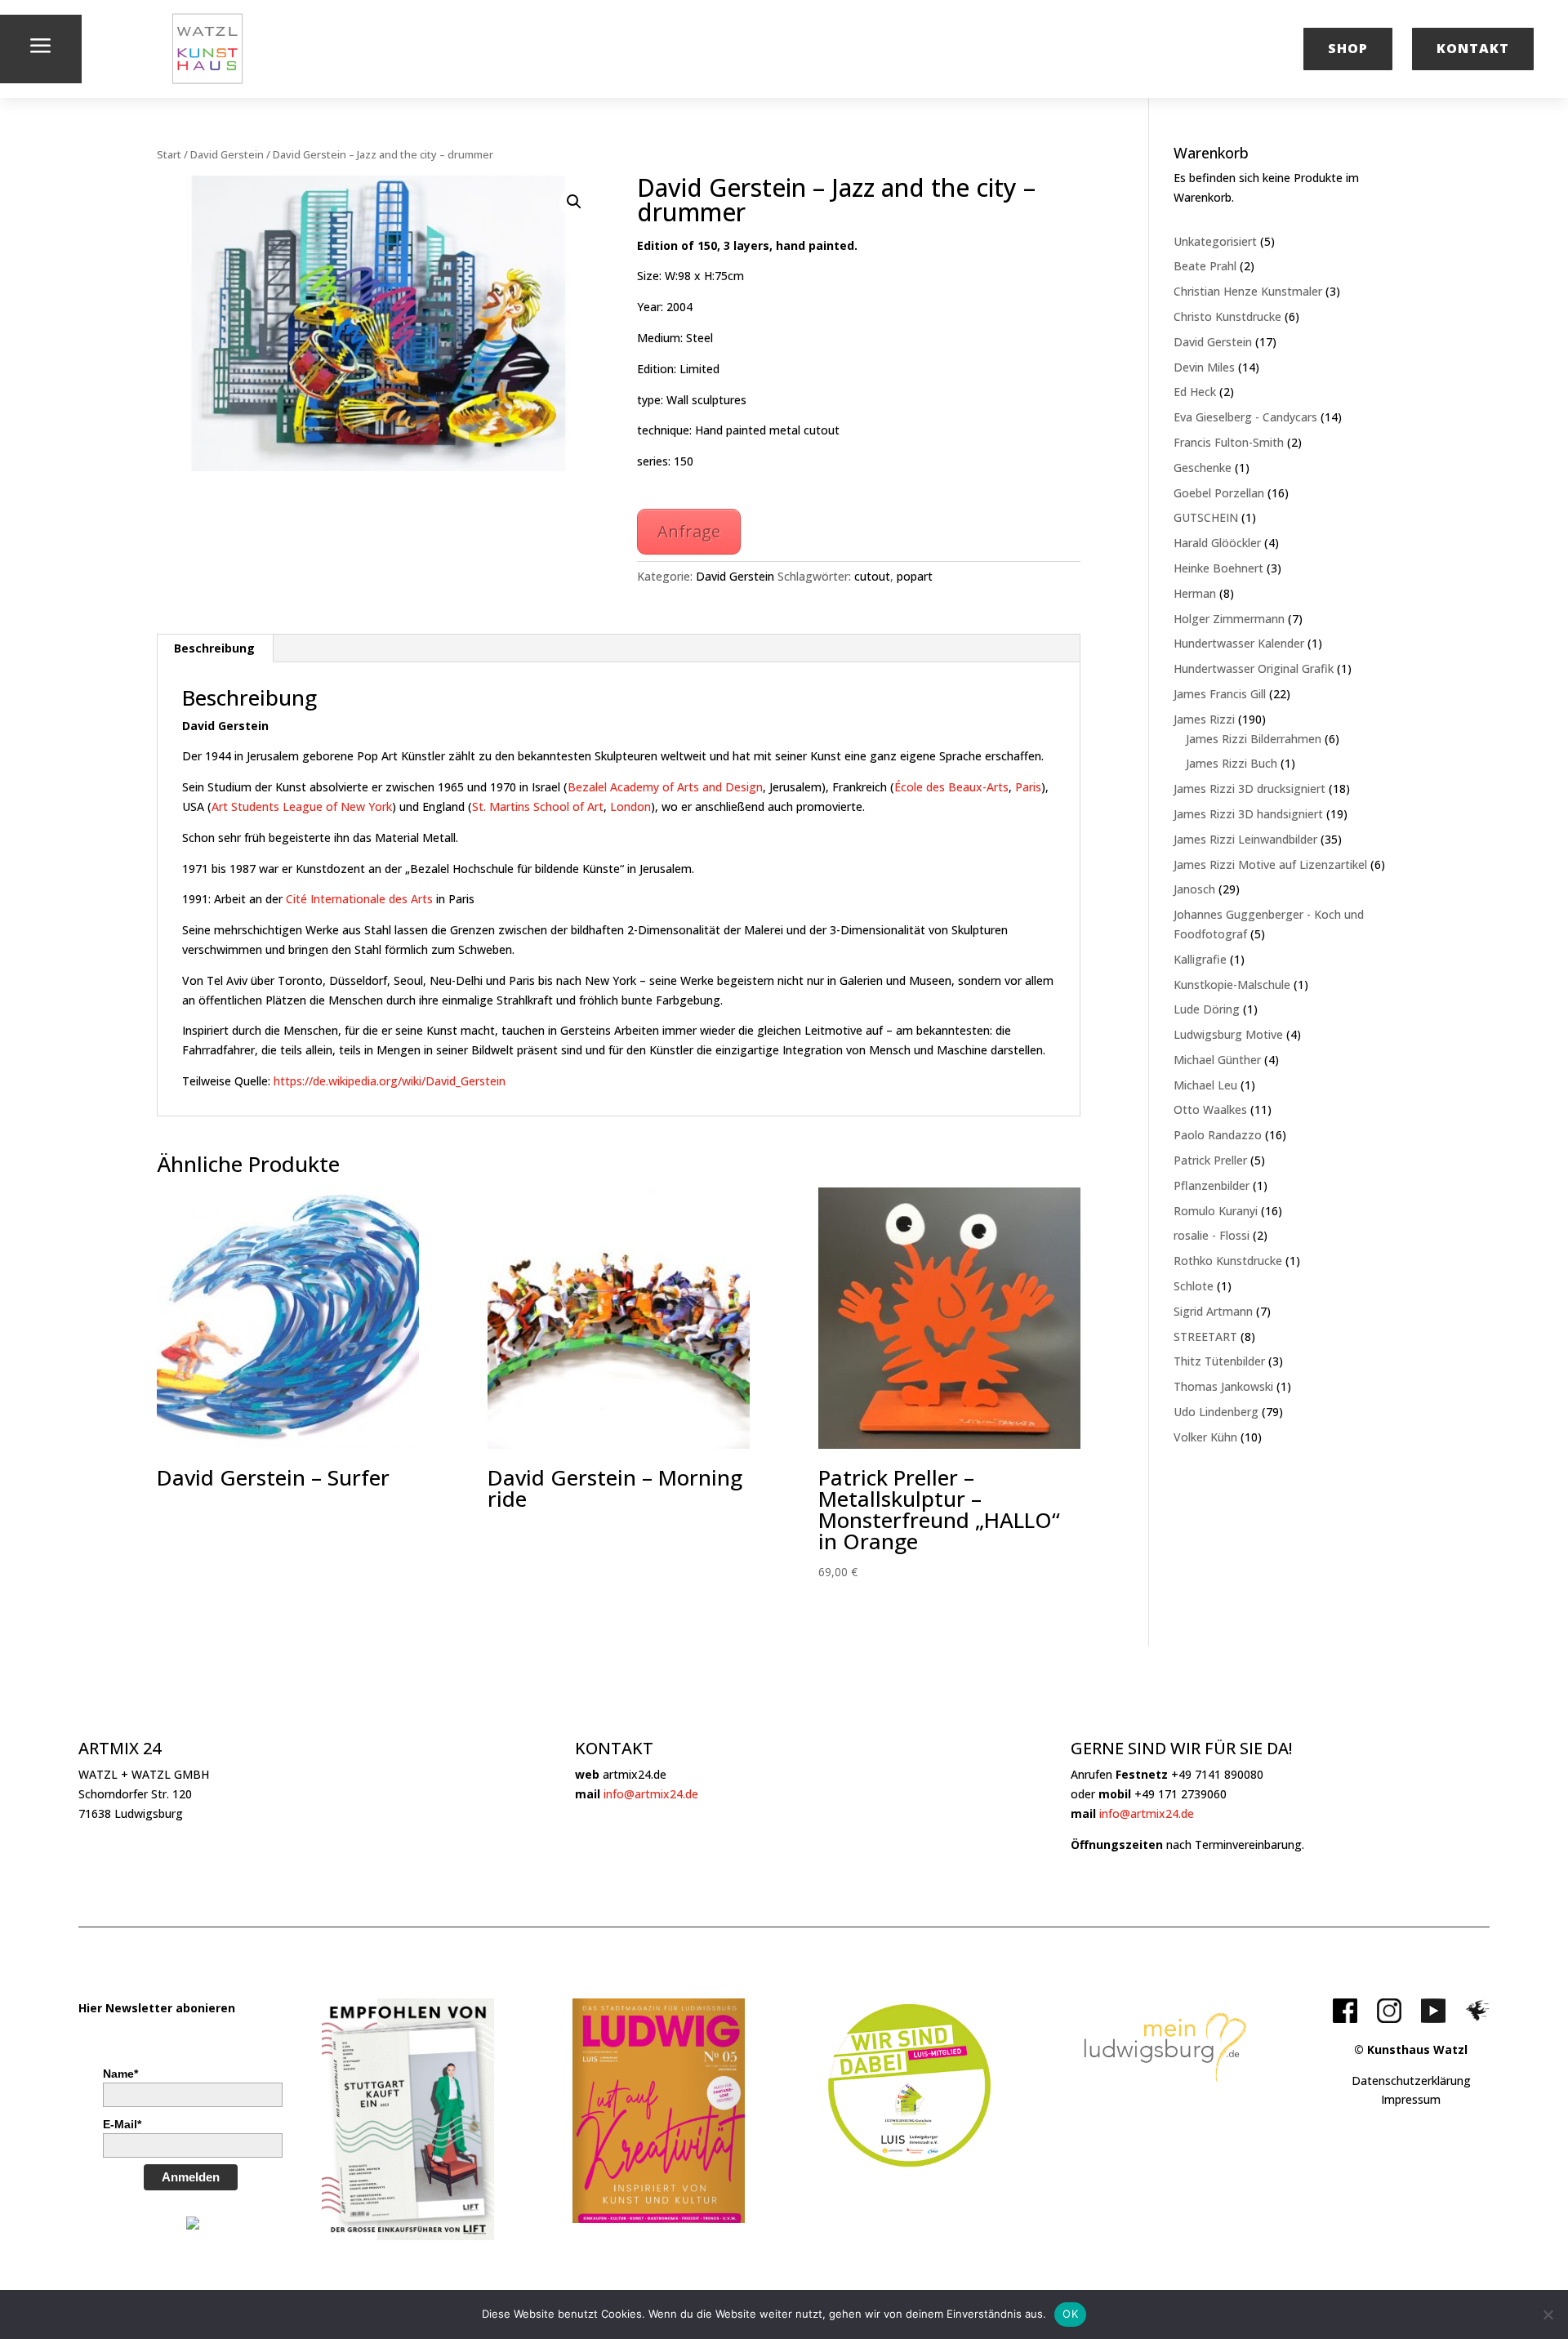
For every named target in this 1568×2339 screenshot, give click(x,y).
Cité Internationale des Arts (359, 899)
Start (169, 154)
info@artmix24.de (651, 1794)
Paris (1028, 787)
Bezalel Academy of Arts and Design (665, 787)
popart (915, 576)
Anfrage (689, 531)
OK (1070, 2314)
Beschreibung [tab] (214, 648)
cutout (872, 576)
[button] (574, 202)
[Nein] (1548, 2314)
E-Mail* (122, 2124)
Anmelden (191, 2177)
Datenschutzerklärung (1411, 2081)
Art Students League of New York (302, 806)
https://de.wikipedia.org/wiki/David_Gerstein (390, 1081)
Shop (1348, 48)
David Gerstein (227, 154)
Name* (120, 2074)
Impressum (1411, 2099)
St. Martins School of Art (538, 806)
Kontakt (1473, 48)
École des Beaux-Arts (951, 787)
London (630, 806)
